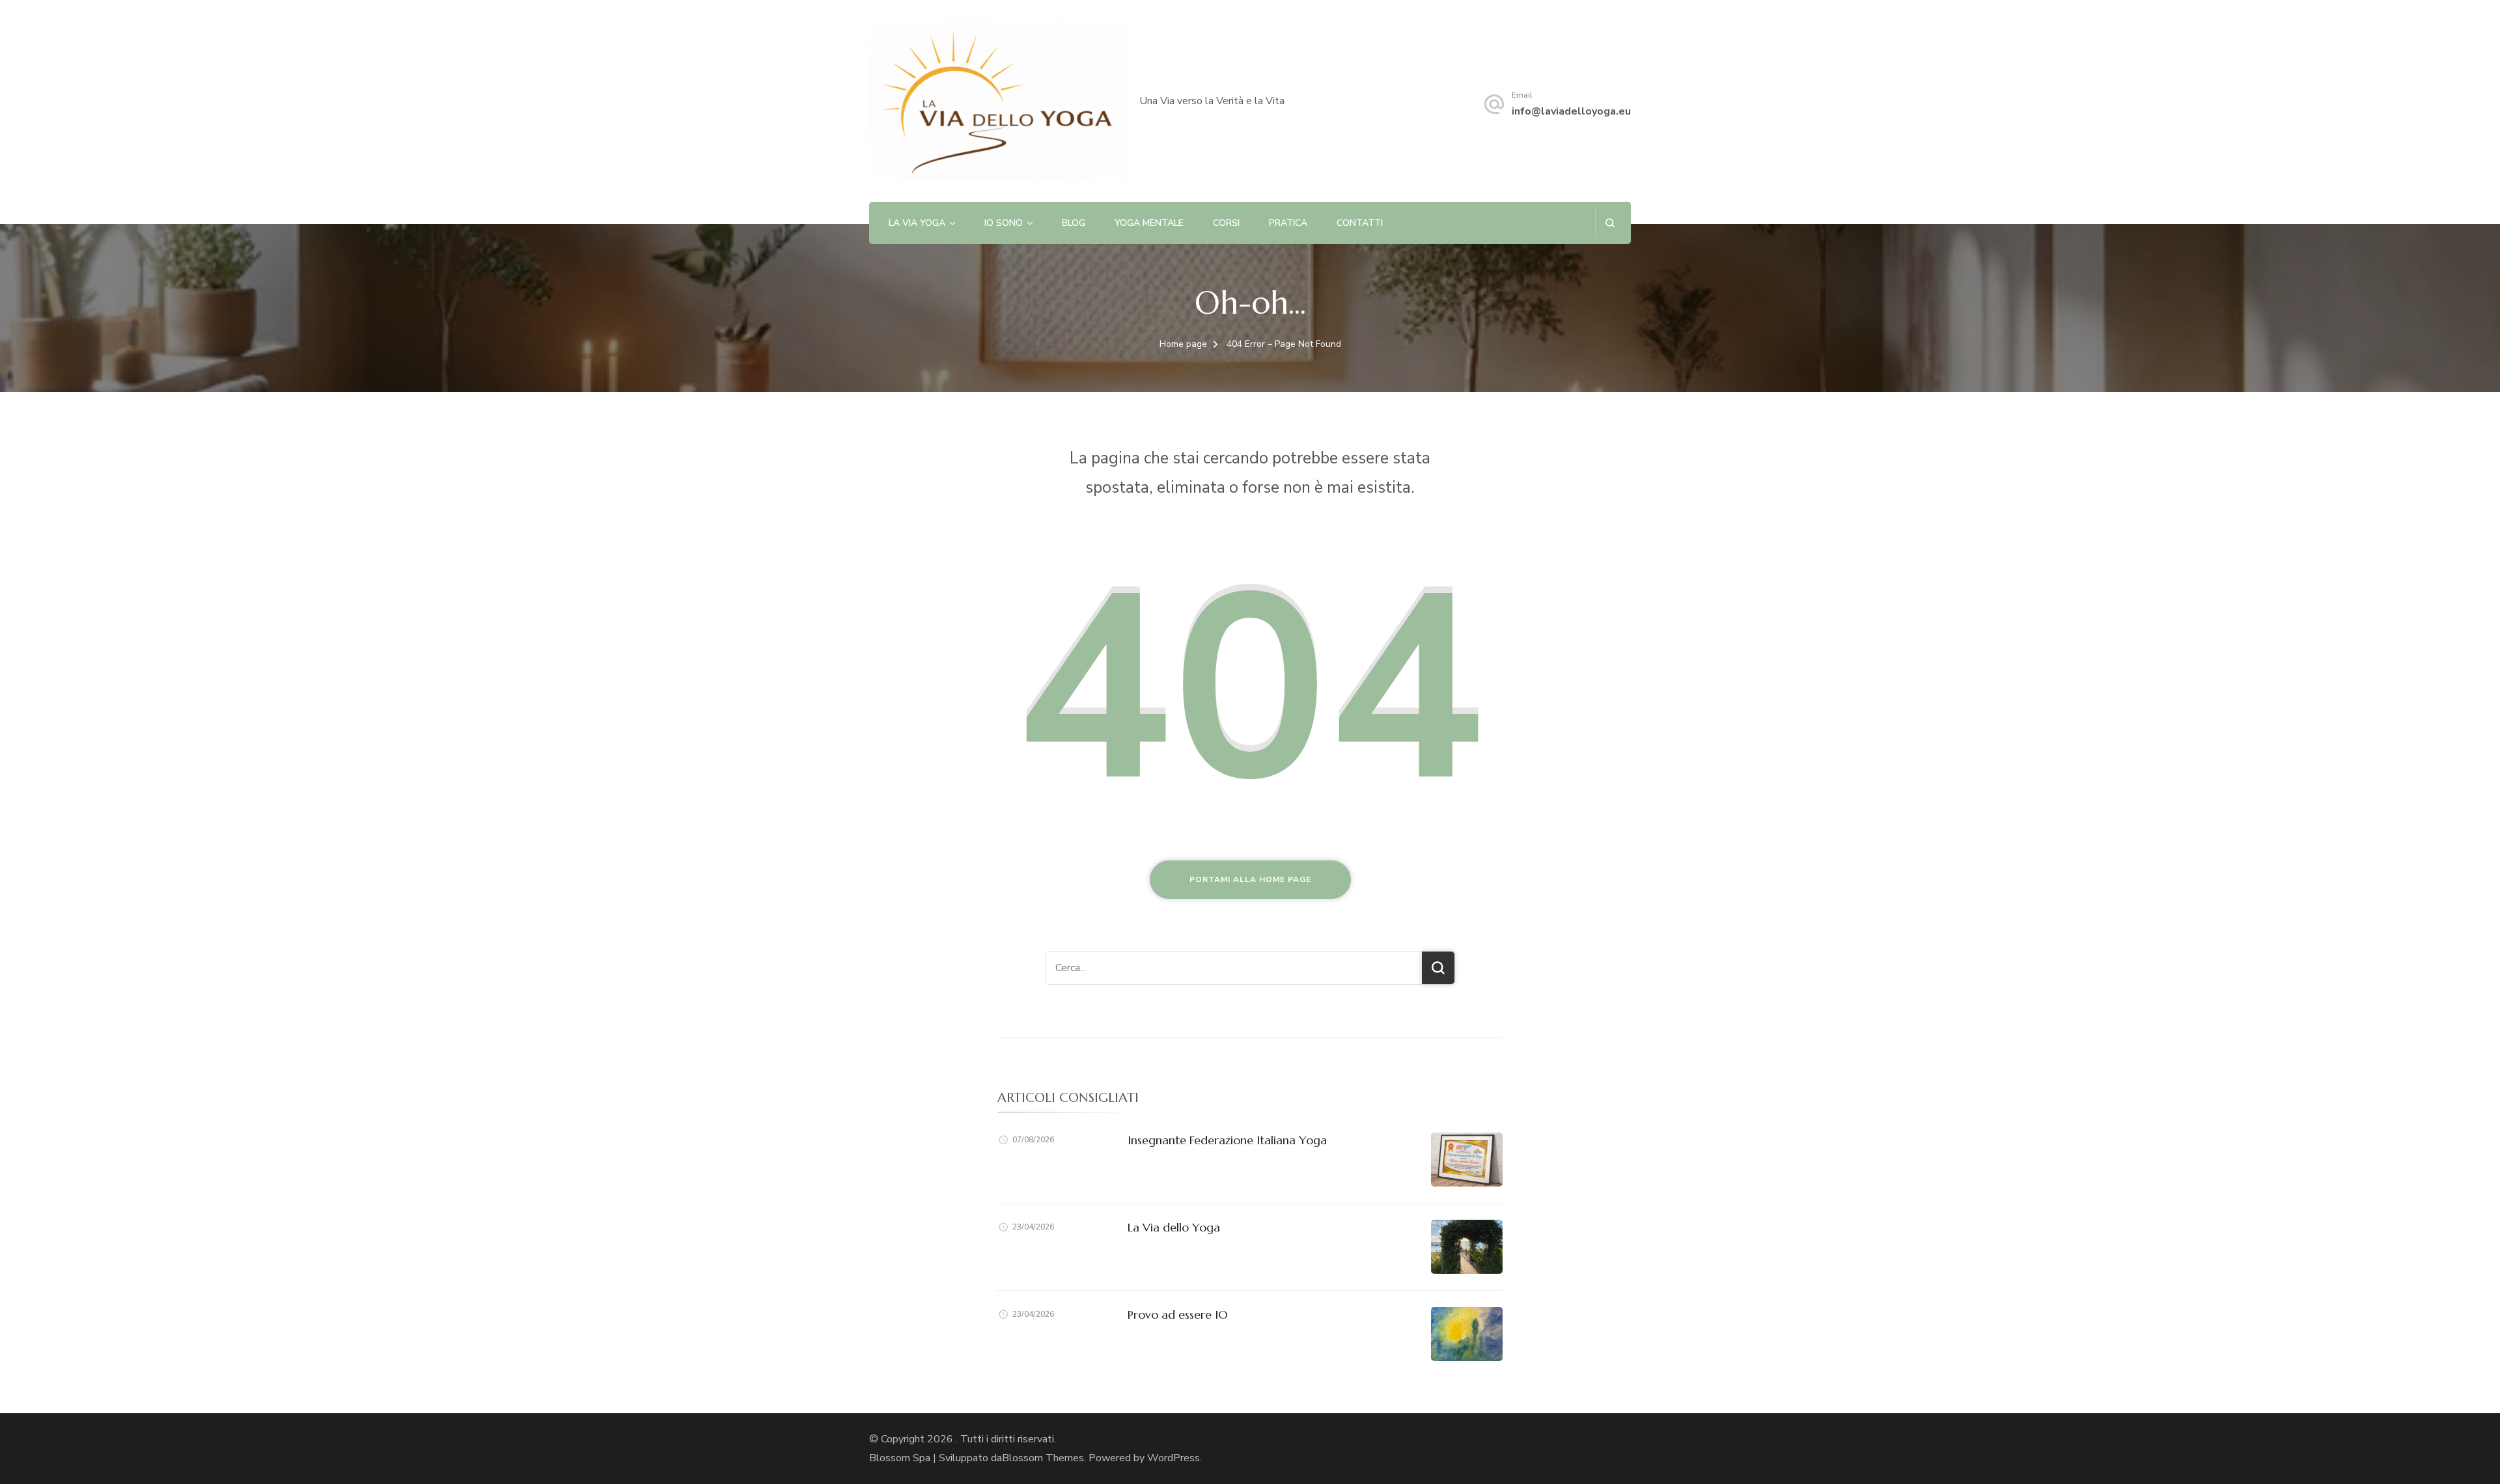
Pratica (1288, 223)
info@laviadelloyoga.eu (1571, 111)
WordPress (1174, 1458)
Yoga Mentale (1149, 223)
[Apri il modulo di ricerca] (1610, 223)
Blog (1074, 223)
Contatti (1360, 223)
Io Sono (1004, 223)
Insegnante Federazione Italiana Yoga (1227, 1140)
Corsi (1226, 223)
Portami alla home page (1250, 879)
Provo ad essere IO (1178, 1314)
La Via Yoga (917, 223)
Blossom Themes (1043, 1458)
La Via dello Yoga (1174, 1227)
